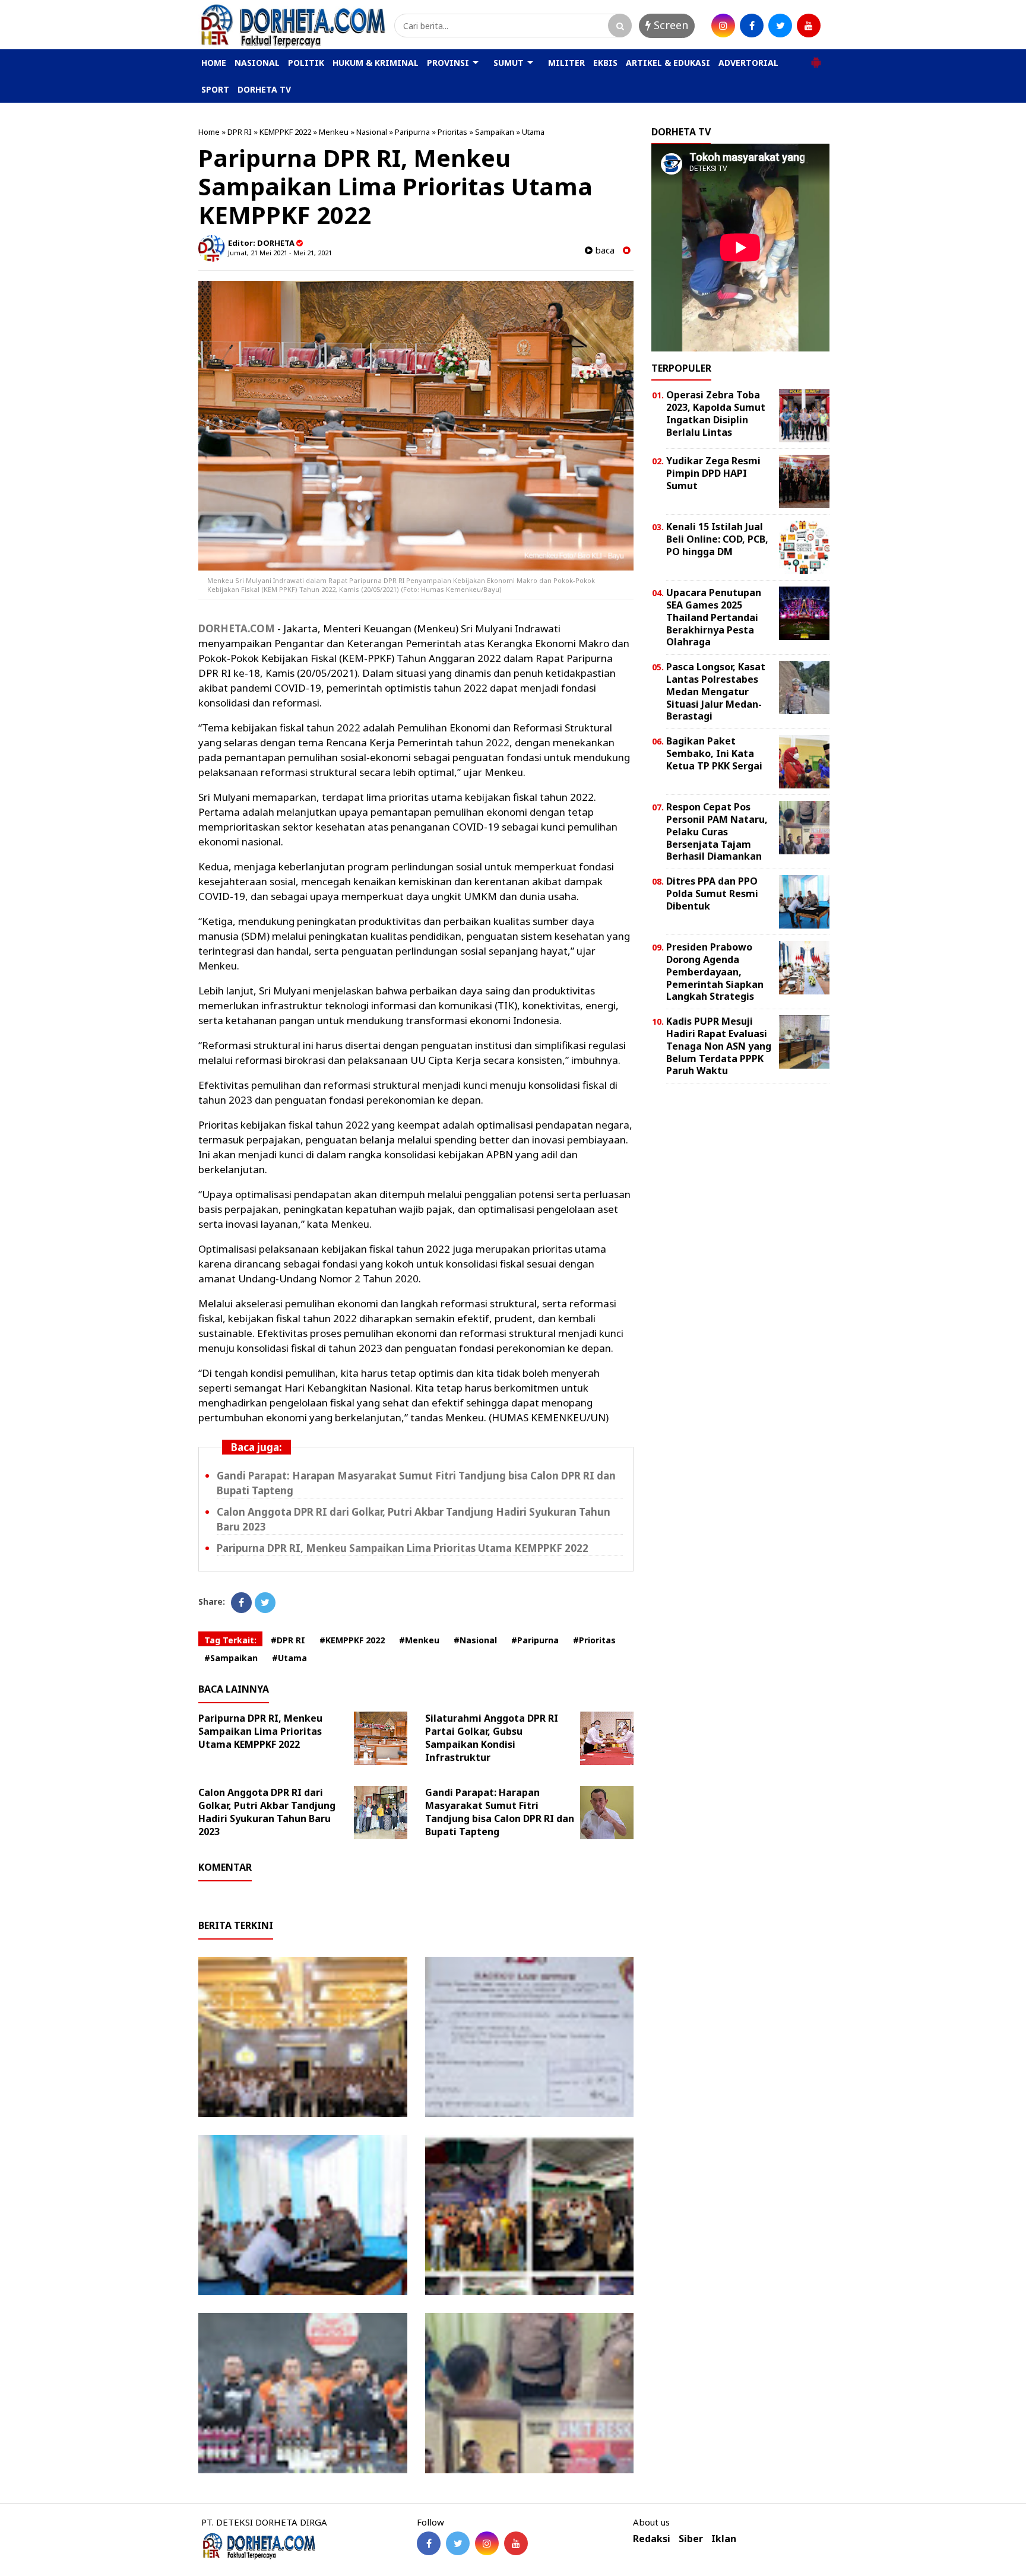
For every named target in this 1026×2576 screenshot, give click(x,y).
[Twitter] (265, 1603)
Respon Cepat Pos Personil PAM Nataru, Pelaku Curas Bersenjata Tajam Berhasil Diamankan (717, 831)
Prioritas (452, 132)
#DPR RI (288, 1640)
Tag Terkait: (230, 1640)
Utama (533, 132)
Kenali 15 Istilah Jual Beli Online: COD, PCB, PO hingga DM (717, 539)
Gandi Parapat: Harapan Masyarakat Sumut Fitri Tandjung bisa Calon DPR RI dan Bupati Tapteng (500, 1812)
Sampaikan (495, 132)
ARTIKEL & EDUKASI (668, 63)
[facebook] (752, 26)
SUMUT (509, 63)
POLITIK (306, 63)
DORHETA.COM (237, 628)
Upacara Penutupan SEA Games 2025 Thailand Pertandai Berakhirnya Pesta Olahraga (714, 617)
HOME (214, 63)
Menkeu (334, 132)
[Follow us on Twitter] (458, 2543)
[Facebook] (241, 1603)
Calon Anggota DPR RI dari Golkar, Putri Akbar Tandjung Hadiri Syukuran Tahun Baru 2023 (267, 1812)
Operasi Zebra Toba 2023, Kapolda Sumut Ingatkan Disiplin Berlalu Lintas (716, 413)
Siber (691, 2539)
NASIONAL (257, 63)
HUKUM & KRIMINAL (376, 63)
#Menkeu (419, 1640)
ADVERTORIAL (748, 63)
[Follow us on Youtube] (516, 2543)
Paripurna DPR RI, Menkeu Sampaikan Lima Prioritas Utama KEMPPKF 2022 (403, 1548)
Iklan (724, 2539)
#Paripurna (535, 1640)
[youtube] (809, 26)
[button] (816, 58)
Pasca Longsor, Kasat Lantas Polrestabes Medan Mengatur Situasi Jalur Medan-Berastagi (716, 691)
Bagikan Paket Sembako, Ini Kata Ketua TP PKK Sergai (714, 753)
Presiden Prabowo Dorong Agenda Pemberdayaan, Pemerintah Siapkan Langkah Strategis (715, 972)
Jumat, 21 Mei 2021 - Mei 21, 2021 (280, 253)
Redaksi (652, 2539)
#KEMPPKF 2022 (352, 1640)
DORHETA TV (264, 89)
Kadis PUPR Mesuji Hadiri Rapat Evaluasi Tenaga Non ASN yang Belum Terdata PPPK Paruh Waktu (719, 1046)
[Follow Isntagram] (487, 2543)
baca (604, 250)
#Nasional (475, 1640)
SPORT (215, 89)
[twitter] (780, 26)
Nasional (372, 132)
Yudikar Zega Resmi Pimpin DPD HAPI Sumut (713, 473)
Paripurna (412, 132)
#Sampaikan (231, 1658)
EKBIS (605, 63)
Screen (669, 25)
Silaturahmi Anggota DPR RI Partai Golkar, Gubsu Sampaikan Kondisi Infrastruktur (492, 1738)
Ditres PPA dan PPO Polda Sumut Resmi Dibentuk (712, 893)
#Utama (289, 1658)
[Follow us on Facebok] (429, 2543)
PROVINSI (448, 63)
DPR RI (240, 132)
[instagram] (723, 26)
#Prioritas (594, 1640)
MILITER (566, 63)
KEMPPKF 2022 (285, 132)
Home (209, 132)
